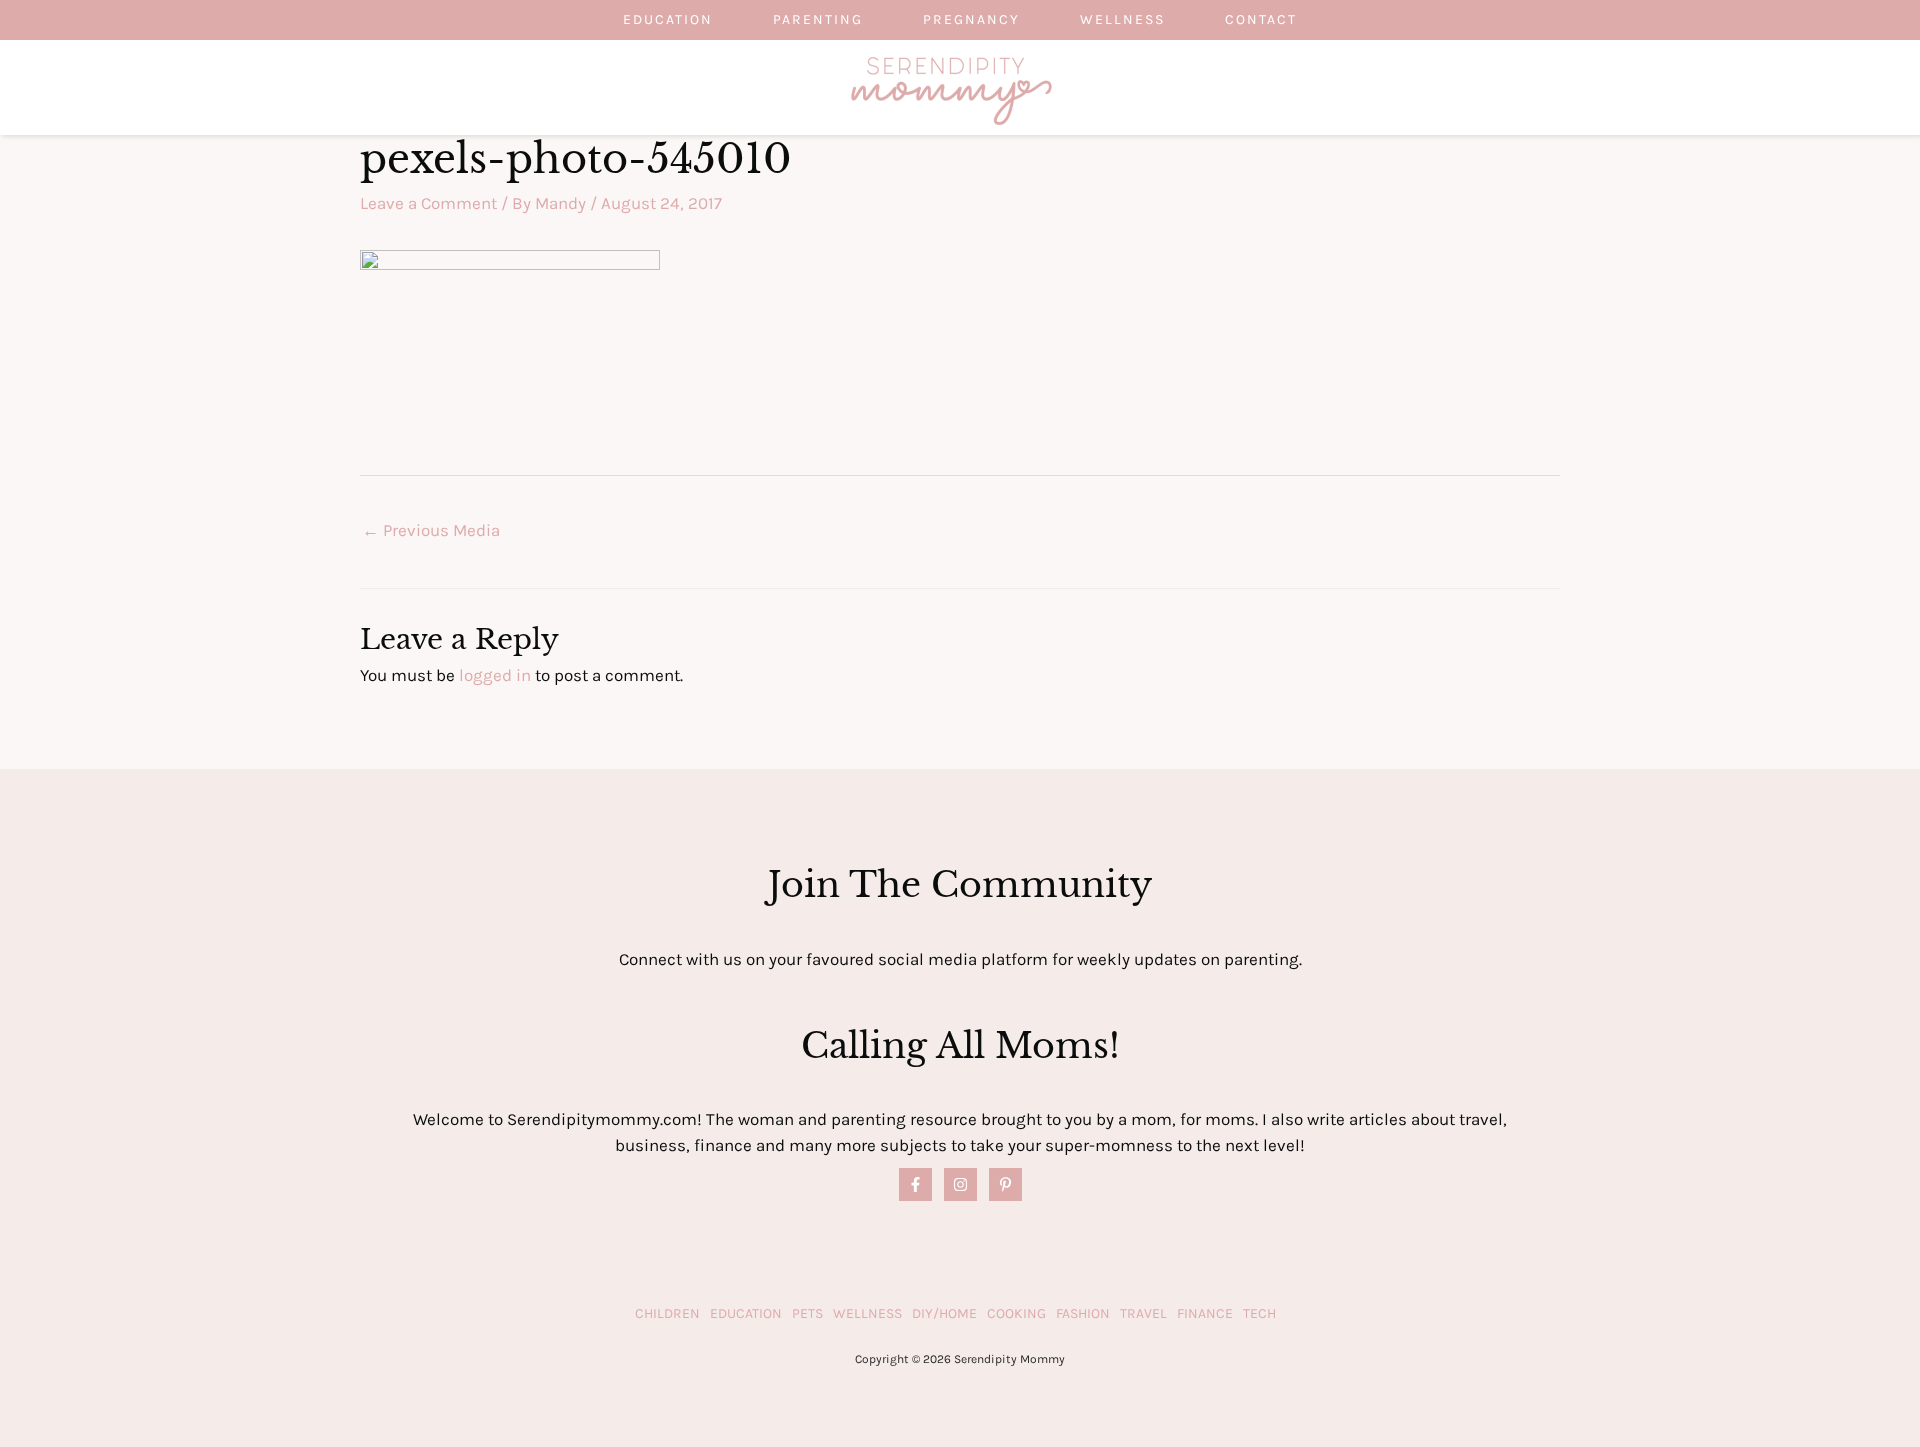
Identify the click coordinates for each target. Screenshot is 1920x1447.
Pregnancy (971, 19)
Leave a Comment (428, 203)
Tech (1259, 1313)
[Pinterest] (1005, 1184)
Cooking (1016, 1313)
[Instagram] (960, 1184)
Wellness (1122, 19)
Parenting (818, 19)
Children (667, 1313)
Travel (1143, 1313)
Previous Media (431, 530)
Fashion (1083, 1313)
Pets (807, 1313)
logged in (495, 675)
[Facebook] (915, 1184)
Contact (1261, 19)
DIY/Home (944, 1313)
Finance (1205, 1313)
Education (668, 19)
